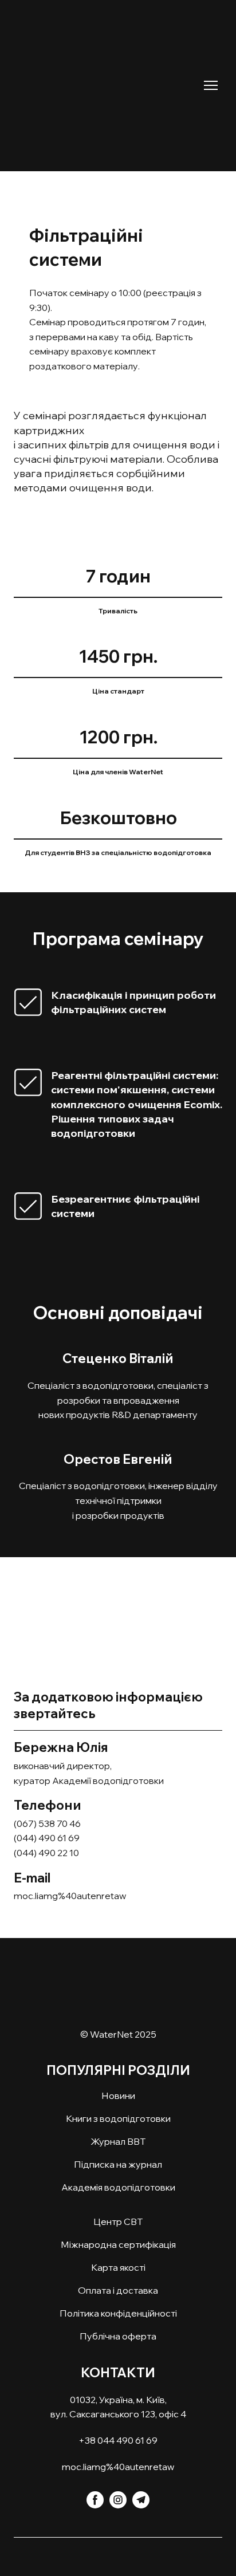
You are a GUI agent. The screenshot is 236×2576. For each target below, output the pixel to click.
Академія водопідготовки (118, 2187)
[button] (95, 2500)
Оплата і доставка (118, 2290)
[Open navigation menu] (211, 85)
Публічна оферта (118, 2336)
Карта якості (118, 2267)
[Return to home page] (107, 77)
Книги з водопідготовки (118, 2118)
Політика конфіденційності (118, 2313)
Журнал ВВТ (118, 2141)
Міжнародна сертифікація (118, 2244)
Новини (118, 2096)
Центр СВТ (118, 2221)
